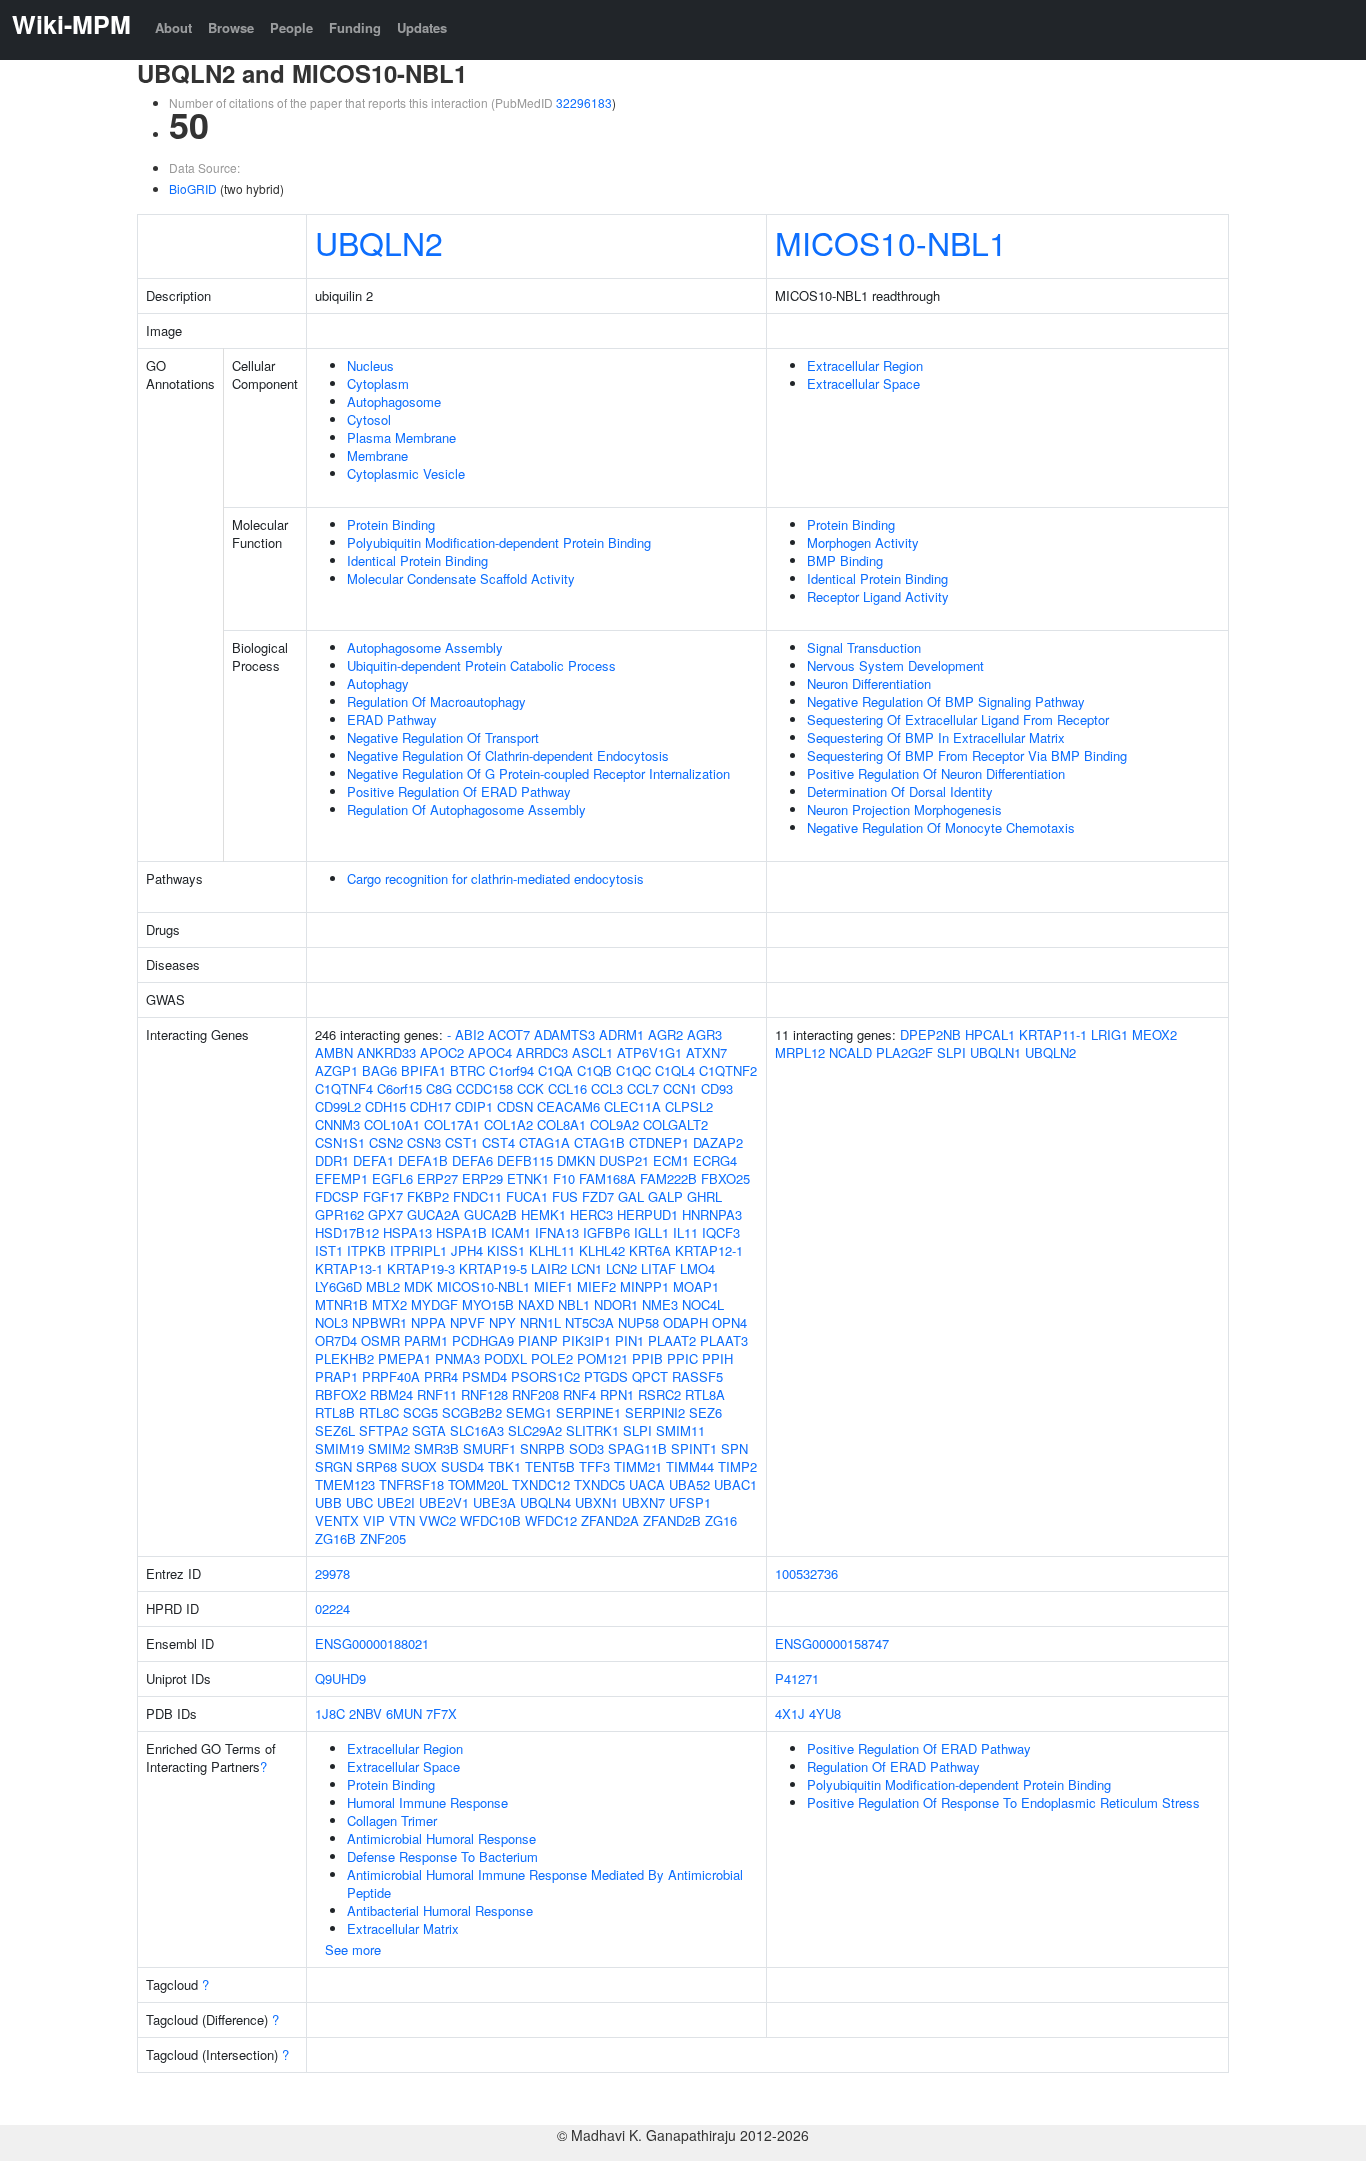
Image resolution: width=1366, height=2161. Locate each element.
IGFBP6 (606, 1232)
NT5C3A (589, 1322)
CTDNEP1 (659, 1142)
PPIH (717, 1358)
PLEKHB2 (344, 1358)
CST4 (498, 1142)
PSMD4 (484, 1376)
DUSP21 (624, 1160)
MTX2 (389, 1304)
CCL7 (643, 1088)
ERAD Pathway (392, 719)
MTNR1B (341, 1304)
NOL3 (331, 1322)
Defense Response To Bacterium (442, 1856)
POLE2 (552, 1358)
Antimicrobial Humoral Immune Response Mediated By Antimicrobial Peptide (545, 1883)
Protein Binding (391, 524)
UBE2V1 (444, 1502)
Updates (422, 27)
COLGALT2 (675, 1124)
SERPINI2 (655, 1412)
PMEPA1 (404, 1358)
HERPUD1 (647, 1214)
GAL (631, 1196)
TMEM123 (345, 1484)
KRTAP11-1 (1053, 1034)
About (173, 27)
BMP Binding (845, 560)
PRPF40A (391, 1376)
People (291, 27)
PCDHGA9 (483, 1340)
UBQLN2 (379, 242)
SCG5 (420, 1412)
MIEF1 (553, 1286)
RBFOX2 (340, 1394)
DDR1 (332, 1160)
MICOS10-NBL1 (891, 242)
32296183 (584, 102)
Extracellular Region (865, 365)
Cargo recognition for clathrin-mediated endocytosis (495, 878)
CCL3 (607, 1088)
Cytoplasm (378, 383)
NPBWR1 (379, 1322)
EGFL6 (392, 1178)
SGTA (429, 1430)
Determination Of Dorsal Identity (900, 791)
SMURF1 (489, 1448)
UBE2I (396, 1502)
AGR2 (665, 1034)
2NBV (365, 1713)
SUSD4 (462, 1466)
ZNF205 (383, 1538)
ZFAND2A (610, 1520)
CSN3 (424, 1142)
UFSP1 (690, 1502)
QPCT (650, 1376)
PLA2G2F (904, 1052)
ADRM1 (621, 1034)
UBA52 (689, 1484)
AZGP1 (336, 1070)
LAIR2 (549, 1268)
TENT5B (550, 1466)
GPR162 (339, 1214)
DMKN (576, 1160)
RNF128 (484, 1394)
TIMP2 (737, 1466)
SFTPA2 (383, 1430)
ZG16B (335, 1538)
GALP (665, 1196)
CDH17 (430, 1106)
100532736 (806, 1573)
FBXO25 (725, 1178)
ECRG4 (715, 1160)
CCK (530, 1088)
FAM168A (607, 1178)
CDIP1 (474, 1106)
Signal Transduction (864, 647)
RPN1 (617, 1394)
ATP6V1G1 (649, 1052)
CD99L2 (338, 1106)
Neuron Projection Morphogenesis (904, 809)
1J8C (330, 1713)
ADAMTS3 (564, 1034)
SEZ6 (705, 1412)
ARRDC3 (542, 1052)
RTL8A (705, 1394)
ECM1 (671, 1160)
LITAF (658, 1268)
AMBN (334, 1052)
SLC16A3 (477, 1430)
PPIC (682, 1358)
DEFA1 (373, 1160)
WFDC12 (551, 1520)
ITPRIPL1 (418, 1250)
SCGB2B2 (472, 1412)
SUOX (419, 1466)
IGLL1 (651, 1232)
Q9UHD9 (340, 1678)
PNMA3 (457, 1358)
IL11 (685, 1232)
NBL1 (574, 1304)
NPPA (428, 1322)
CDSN (515, 1106)
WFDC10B (490, 1520)
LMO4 (697, 1268)
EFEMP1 (341, 1178)
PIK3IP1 (586, 1340)
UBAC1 (735, 1484)
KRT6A (650, 1250)
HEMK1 (543, 1214)
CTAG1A (544, 1142)
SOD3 (586, 1448)
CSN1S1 (340, 1142)
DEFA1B (423, 1160)
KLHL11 (552, 1250)
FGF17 (383, 1196)
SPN (734, 1448)
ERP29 (482, 1178)
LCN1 (586, 1268)
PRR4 (441, 1376)
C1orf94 (511, 1070)
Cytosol (369, 419)
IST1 (329, 1250)
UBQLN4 (545, 1502)
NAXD (536, 1304)
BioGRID (193, 188)
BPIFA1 (423, 1070)
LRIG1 (1109, 1034)
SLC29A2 (535, 1430)
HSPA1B (461, 1232)
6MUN (404, 1713)
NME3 (660, 1304)
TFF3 (594, 1466)
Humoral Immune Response (427, 1802)
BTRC (467, 1070)
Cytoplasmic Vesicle (406, 473)
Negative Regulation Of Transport (443, 737)
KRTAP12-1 (709, 1250)
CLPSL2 (689, 1106)
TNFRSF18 (411, 1484)
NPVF (467, 1322)
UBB (328, 1502)
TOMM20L (478, 1484)
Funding (355, 27)
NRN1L (540, 1322)
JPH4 (467, 1250)
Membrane (377, 455)
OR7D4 (336, 1340)
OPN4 (729, 1322)
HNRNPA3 (712, 1214)
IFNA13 (557, 1232)
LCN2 (621, 1268)
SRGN (333, 1466)
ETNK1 (528, 1178)
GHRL (704, 1196)
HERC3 (591, 1214)
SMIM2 (389, 1448)
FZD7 (598, 1196)
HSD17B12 (347, 1232)
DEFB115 (525, 1160)
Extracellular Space (863, 383)
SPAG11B (637, 1448)
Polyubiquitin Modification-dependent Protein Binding (499, 542)
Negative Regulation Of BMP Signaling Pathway (946, 701)
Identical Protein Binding (417, 560)
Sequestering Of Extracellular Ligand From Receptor (958, 719)
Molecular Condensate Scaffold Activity (461, 578)
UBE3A (494, 1502)
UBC (359, 1502)
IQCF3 (721, 1232)
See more (353, 1949)
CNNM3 (337, 1124)
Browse (231, 27)
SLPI (637, 1430)
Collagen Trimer (392, 1820)
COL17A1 (452, 1124)
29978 (332, 1573)
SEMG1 (529, 1412)
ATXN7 (706, 1052)
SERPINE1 (588, 1412)
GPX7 (385, 1214)
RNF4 (579, 1394)
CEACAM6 (568, 1106)
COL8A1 (561, 1124)
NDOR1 (616, 1304)
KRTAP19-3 (421, 1268)
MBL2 (383, 1286)
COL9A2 (614, 1124)
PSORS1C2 (545, 1376)
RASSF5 (697, 1376)
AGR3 (704, 1034)
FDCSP (337, 1196)
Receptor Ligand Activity (878, 596)
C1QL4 (675, 1070)
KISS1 (506, 1250)
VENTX (337, 1520)
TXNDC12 (541, 1484)
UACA (647, 1484)
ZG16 (721, 1520)
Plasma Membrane (401, 437)
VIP (374, 1520)
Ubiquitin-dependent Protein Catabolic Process (481, 665)
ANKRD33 (386, 1052)
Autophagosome (394, 401)
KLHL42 (602, 1250)
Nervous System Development (895, 665)
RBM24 (391, 1394)
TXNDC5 (599, 1484)
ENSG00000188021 (372, 1643)
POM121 (602, 1358)
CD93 (717, 1088)
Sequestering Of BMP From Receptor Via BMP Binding (967, 755)
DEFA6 (472, 1160)
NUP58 (638, 1322)
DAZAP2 (718, 1142)
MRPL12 (800, 1052)
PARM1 (426, 1340)
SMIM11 (680, 1430)
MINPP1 (644, 1286)
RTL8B (335, 1412)
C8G (439, 1088)
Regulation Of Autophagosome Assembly (466, 809)
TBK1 (504, 1466)
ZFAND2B (672, 1520)
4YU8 (825, 1713)
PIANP (538, 1340)
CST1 (461, 1142)
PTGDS (606, 1376)
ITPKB (366, 1250)
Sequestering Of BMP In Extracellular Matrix (936, 737)
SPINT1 (694, 1448)
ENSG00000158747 (832, 1643)
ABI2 (469, 1034)
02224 (332, 1608)
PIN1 (629, 1340)
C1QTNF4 (344, 1088)
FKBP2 (428, 1196)
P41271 (797, 1678)
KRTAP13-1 (349, 1268)
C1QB (594, 1070)
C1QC (633, 1070)
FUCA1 (527, 1196)
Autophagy (378, 683)
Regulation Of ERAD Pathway (893, 1766)
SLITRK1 (592, 1430)
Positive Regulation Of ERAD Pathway (459, 791)
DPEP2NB (930, 1034)
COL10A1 (392, 1124)
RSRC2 (659, 1394)
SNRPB (542, 1448)
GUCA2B (490, 1214)
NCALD (850, 1052)
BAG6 (379, 1070)
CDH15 (385, 1106)
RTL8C (379, 1412)
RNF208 (535, 1394)
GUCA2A (433, 1214)
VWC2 (437, 1520)
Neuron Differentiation (869, 683)
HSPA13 (407, 1232)
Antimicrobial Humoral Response (441, 1838)
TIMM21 (638, 1466)
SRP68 (376, 1466)
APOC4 (490, 1052)
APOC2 (442, 1052)
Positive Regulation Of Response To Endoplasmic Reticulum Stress (1003, 1802)
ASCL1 (592, 1052)
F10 (564, 1178)
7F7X (441, 1713)
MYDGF (434, 1304)
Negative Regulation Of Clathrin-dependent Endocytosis (508, 755)
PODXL (505, 1358)
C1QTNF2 (728, 1070)
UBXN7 (643, 1502)
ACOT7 (509, 1034)
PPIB (647, 1358)
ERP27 (437, 1178)
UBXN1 (596, 1502)
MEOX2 (1154, 1034)
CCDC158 (484, 1088)
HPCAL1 (990, 1034)
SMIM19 (339, 1448)
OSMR (380, 1340)
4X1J (790, 1713)
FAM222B (668, 1178)
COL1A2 (508, 1124)
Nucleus (370, 365)
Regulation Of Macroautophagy (436, 701)
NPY (502, 1322)
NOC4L (703, 1304)
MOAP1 (696, 1286)
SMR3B (436, 1448)
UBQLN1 (995, 1052)
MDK (418, 1286)
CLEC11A (632, 1106)
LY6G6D (338, 1286)
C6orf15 (399, 1088)
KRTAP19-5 (493, 1268)
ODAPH (685, 1322)
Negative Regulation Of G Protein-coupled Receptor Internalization (538, 773)
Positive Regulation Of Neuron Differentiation (936, 773)
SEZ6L (335, 1430)
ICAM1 (511, 1232)
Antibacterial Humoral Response (440, 1910)
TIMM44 (690, 1466)
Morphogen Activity (863, 542)
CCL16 (567, 1088)
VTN (402, 1520)
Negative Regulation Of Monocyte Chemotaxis (941, 827)
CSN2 (386, 1142)
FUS (565, 1196)
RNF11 (437, 1394)
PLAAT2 (672, 1340)
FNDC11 (477, 1196)
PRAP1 (336, 1376)
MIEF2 (596, 1286)
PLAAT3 (724, 1340)
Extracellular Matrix (403, 1928)
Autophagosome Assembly (425, 647)
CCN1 (680, 1088)
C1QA (555, 1070)
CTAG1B (599, 1142)
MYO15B (488, 1304)
